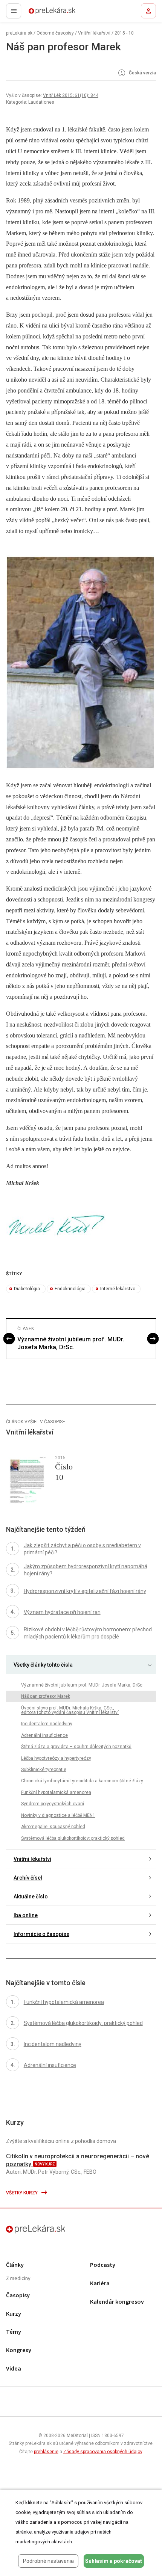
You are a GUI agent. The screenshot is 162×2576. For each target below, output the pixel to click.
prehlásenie (46, 2452)
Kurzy (14, 2314)
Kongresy (19, 2350)
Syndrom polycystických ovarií (53, 1804)
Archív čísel (28, 1878)
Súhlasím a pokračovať (114, 2561)
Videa (14, 2369)
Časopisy (18, 2296)
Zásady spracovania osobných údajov (103, 2452)
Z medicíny (18, 2279)
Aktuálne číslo (31, 1897)
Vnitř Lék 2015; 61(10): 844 (71, 95)
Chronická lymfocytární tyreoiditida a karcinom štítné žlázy (82, 1781)
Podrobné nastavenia (48, 2561)
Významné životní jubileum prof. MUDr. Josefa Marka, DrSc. (71, 1343)
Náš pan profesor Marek (46, 1696)
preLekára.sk (39, 13)
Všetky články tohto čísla (43, 1665)
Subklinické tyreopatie (44, 1770)
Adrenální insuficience (44, 1735)
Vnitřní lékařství (94, 33)
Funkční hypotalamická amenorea (56, 1792)
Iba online (26, 1915)
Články (15, 2265)
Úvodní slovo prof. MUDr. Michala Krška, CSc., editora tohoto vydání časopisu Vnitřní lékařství (70, 1710)
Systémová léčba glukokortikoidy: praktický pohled (73, 1838)
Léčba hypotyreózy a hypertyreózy (56, 1758)
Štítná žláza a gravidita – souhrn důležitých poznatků (76, 1747)
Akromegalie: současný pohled (53, 1827)
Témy (14, 2332)
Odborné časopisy (55, 33)
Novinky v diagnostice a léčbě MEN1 (58, 1815)
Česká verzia (142, 73)
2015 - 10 (124, 33)
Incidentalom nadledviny (47, 1724)
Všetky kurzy (22, 2193)
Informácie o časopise (41, 1934)
